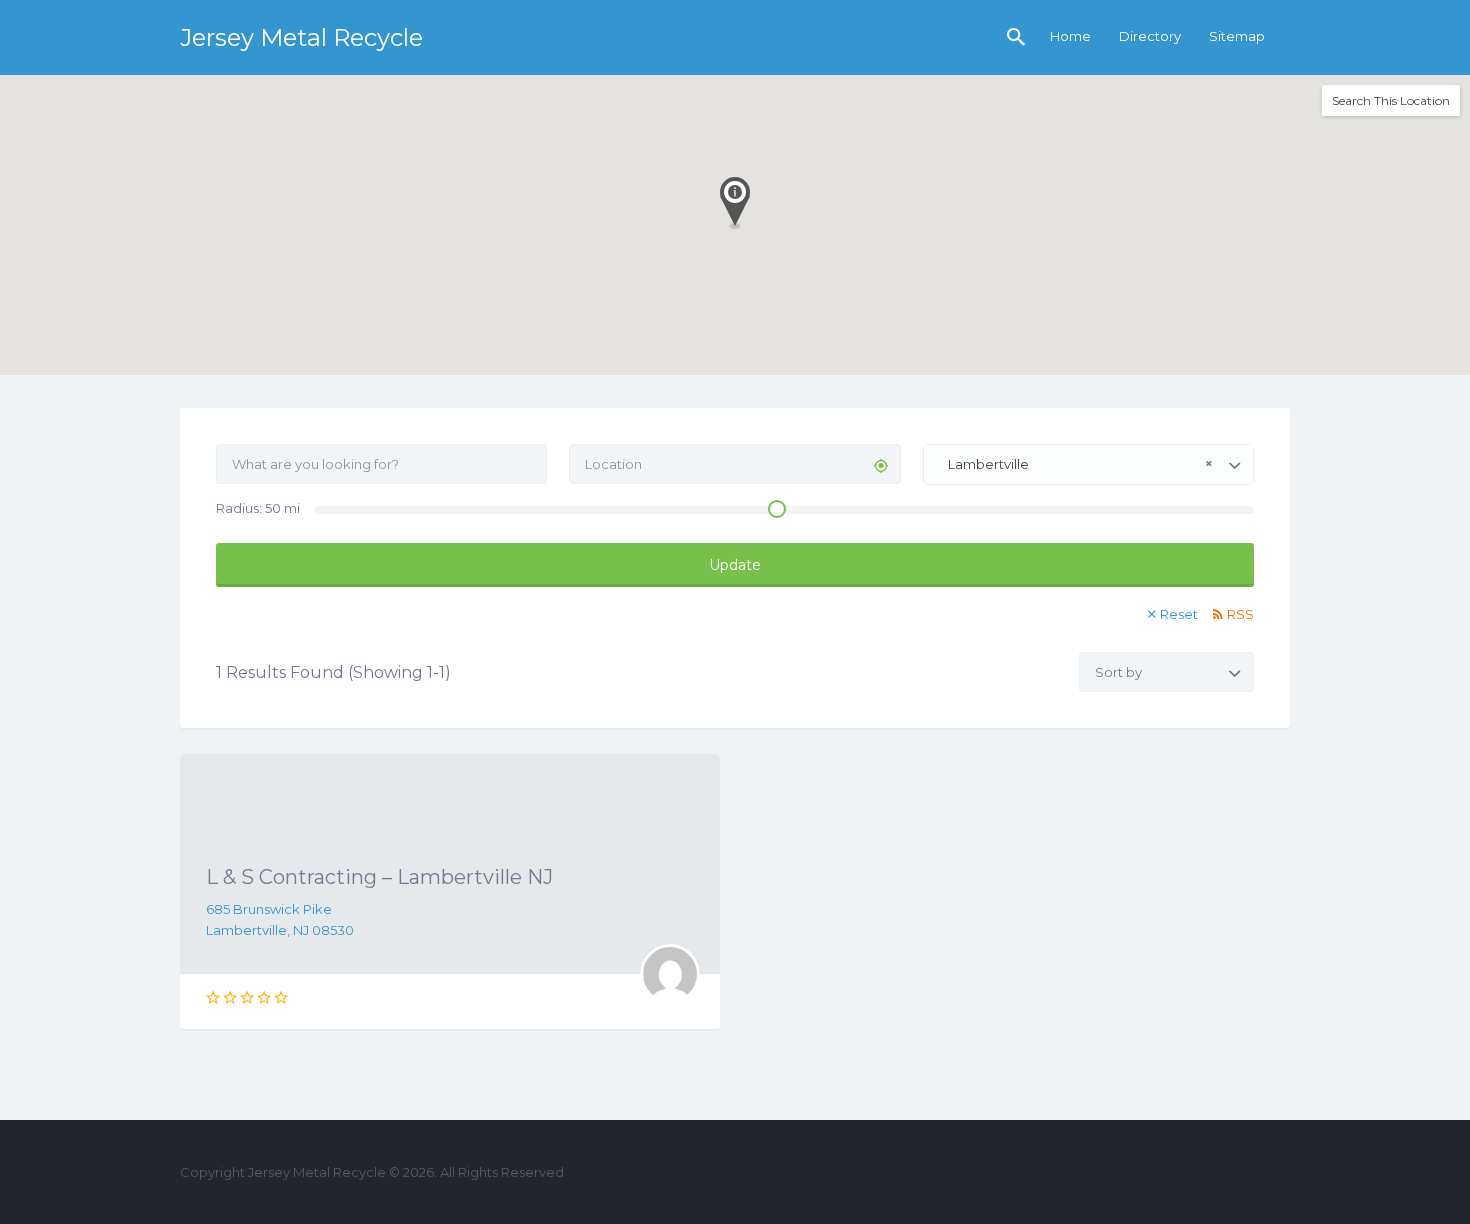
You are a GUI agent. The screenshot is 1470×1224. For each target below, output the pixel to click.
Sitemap (1237, 36)
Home (1070, 36)
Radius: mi (258, 508)
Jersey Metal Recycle (301, 37)
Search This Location (1391, 100)
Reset (1179, 614)
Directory (1150, 36)
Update (735, 565)
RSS (1240, 614)
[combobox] (1088, 464)
